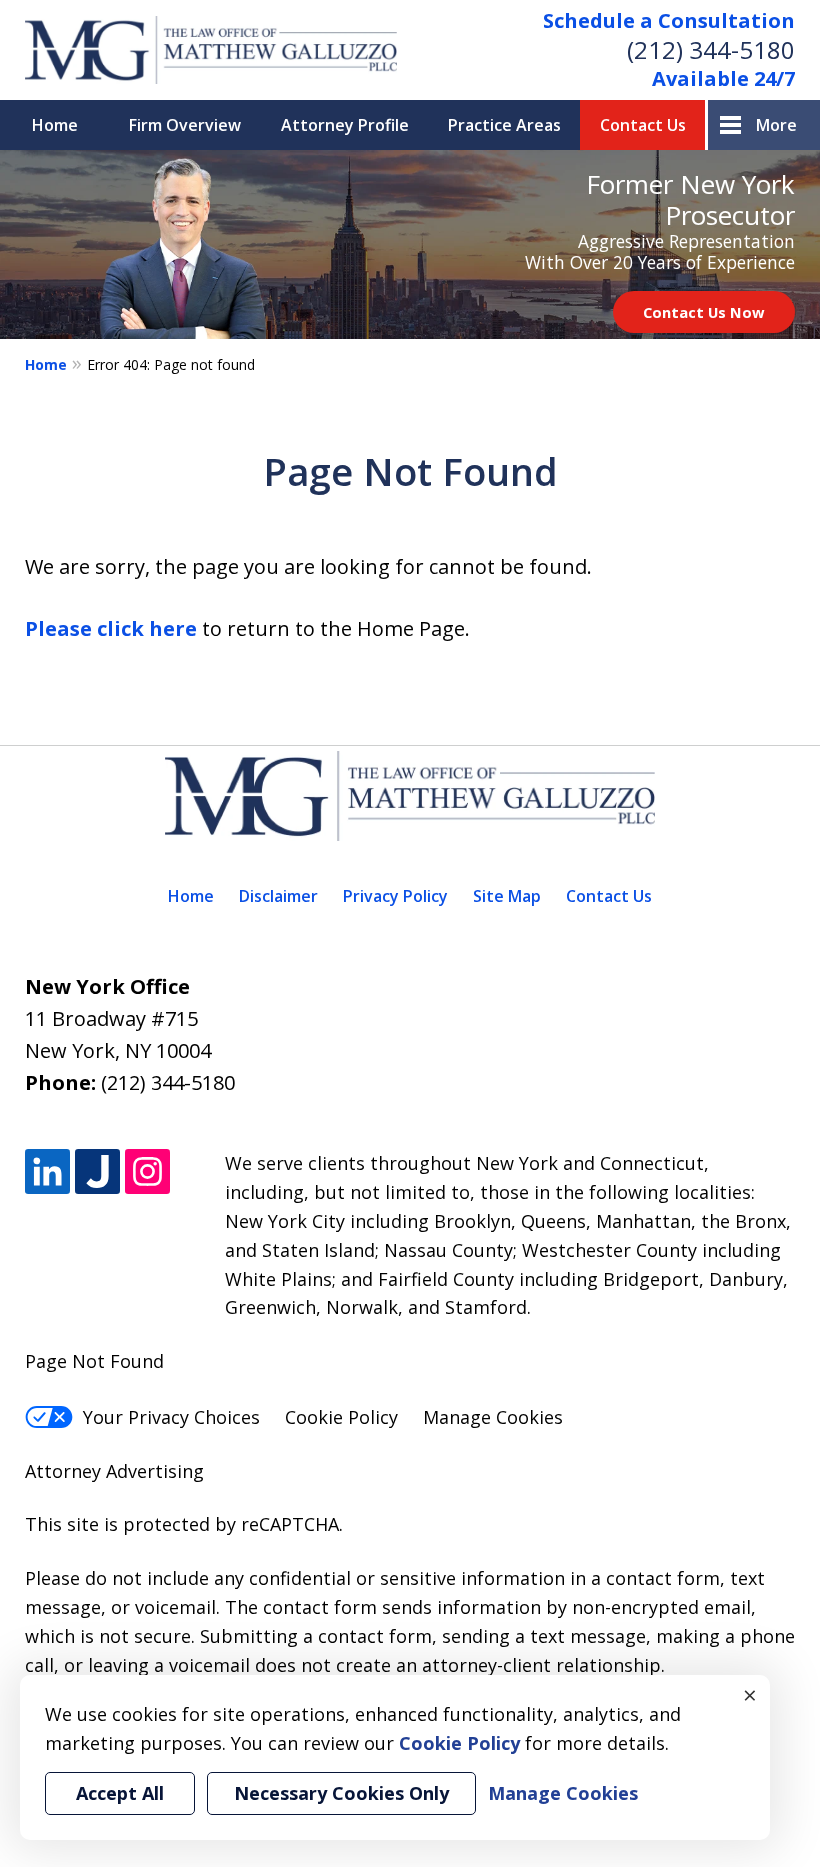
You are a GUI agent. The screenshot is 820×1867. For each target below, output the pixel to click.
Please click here (111, 628)
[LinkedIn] (47, 1171)
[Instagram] (147, 1171)
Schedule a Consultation (669, 20)
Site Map (507, 896)
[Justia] (97, 1171)
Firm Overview (185, 125)
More (776, 125)
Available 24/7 (723, 78)
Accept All (120, 1793)
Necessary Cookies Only (341, 1793)
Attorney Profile (345, 125)
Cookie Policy (341, 1417)
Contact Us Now (704, 312)
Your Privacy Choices (171, 1417)
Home (55, 125)
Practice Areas (504, 125)
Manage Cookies (493, 1417)
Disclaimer (278, 896)
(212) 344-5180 (711, 49)
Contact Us (643, 125)
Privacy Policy (395, 896)
